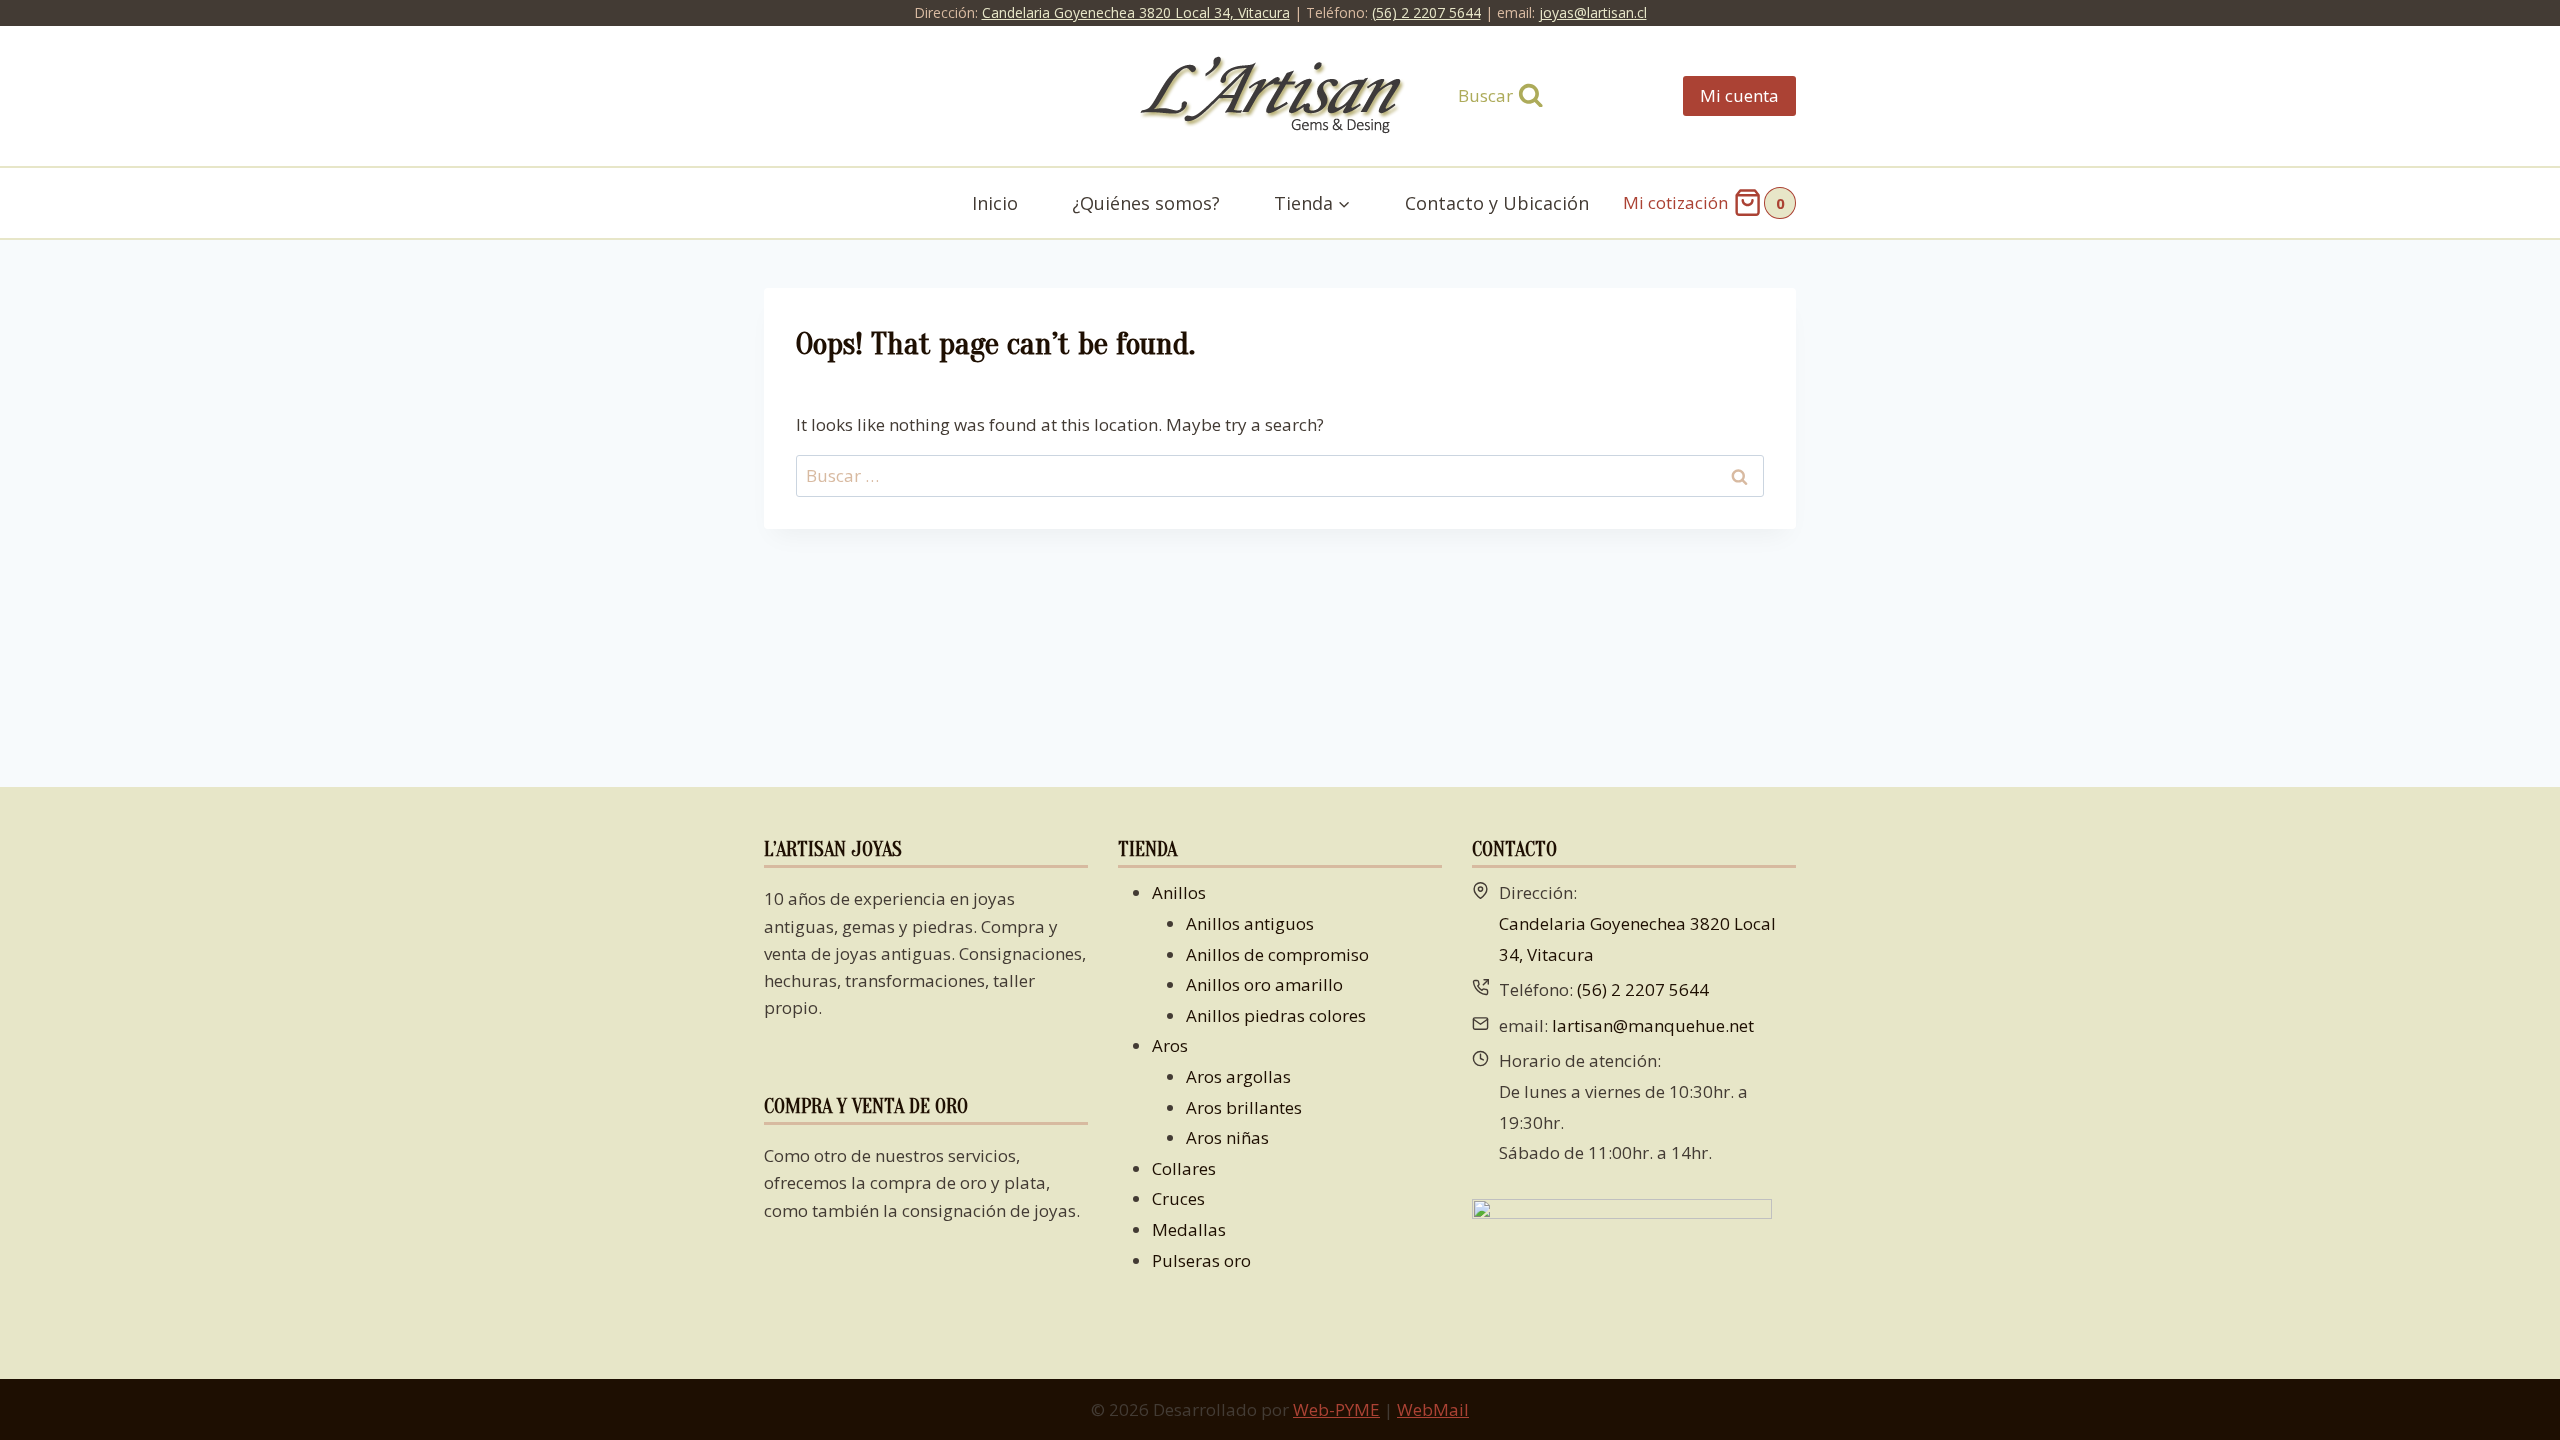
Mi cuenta (1739, 95)
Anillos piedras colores (1276, 1015)
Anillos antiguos (1250, 923)
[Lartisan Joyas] (1280, 96)
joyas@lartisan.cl (1593, 12)
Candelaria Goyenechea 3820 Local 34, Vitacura (1136, 12)
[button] (1343, 203)
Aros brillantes (1244, 1107)
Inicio (995, 203)
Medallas (1189, 1229)
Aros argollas (1238, 1076)
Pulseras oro (1201, 1260)
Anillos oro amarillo (1264, 984)
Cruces (1178, 1198)
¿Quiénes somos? (1146, 203)
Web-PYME (1336, 1409)
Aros (1170, 1045)
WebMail (1433, 1409)
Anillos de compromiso (1277, 954)
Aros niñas (1227, 1137)
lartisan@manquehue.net (1653, 1025)
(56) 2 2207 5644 (1426, 12)
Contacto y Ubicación (1497, 203)
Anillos (1179, 892)
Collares (1184, 1168)
